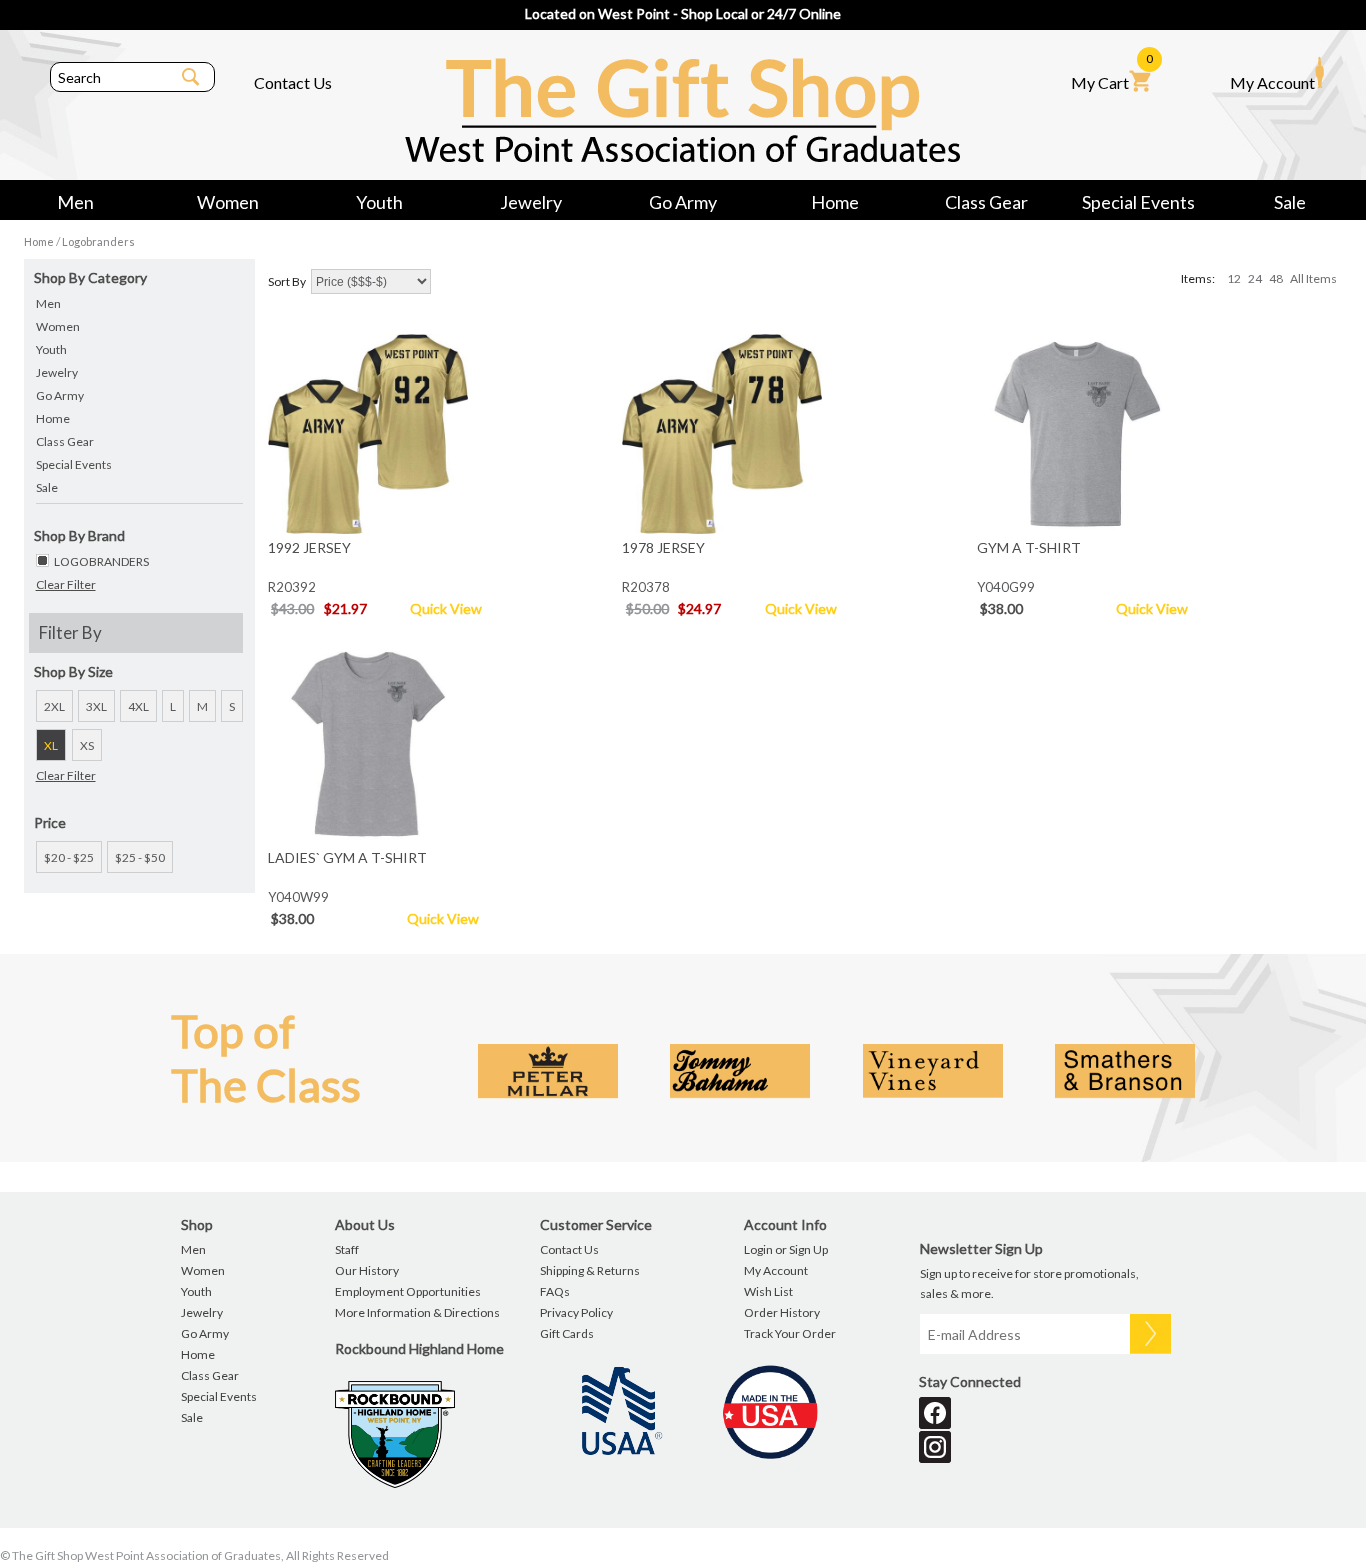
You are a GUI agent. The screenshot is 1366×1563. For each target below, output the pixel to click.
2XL (54, 706)
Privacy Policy (576, 1312)
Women (228, 202)
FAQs (555, 1291)
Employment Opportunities (408, 1291)
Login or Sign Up (786, 1249)
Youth (379, 202)
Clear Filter (66, 584)
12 (1234, 278)
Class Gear (986, 202)
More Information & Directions (417, 1312)
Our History (367, 1270)
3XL (96, 706)
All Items (1313, 278)
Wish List (768, 1291)
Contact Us (293, 82)
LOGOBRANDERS (101, 561)
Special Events (1138, 202)
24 (1255, 278)
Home (835, 202)
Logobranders (98, 241)
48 (1276, 278)
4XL (138, 706)
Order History (782, 1312)
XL (51, 745)
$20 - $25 (69, 857)
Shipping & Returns (590, 1270)
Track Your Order (790, 1333)
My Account (1272, 82)
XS (87, 745)
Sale (1290, 202)
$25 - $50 (140, 857)
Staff (347, 1249)
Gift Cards (567, 1333)
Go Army (683, 202)
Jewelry (531, 202)
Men (75, 202)
